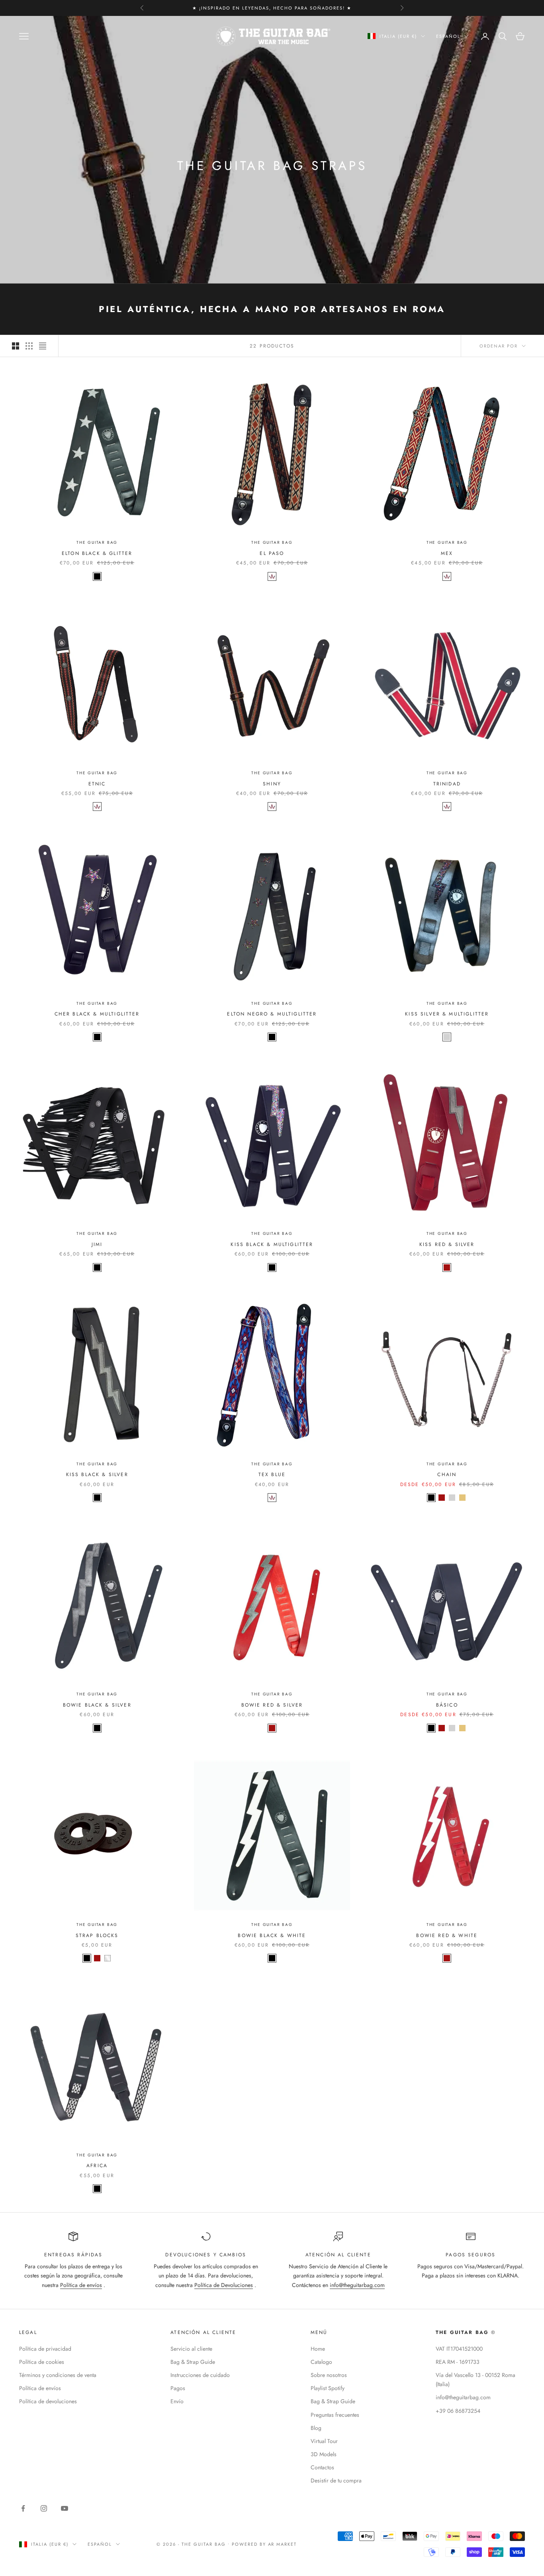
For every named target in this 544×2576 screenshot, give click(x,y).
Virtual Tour (324, 2441)
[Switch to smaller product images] (29, 346)
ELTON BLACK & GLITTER (97, 553)
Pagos (178, 2388)
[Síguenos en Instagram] (44, 2508)
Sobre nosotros (329, 2375)
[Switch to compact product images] (43, 346)
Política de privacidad (45, 2349)
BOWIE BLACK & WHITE (272, 1935)
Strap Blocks (97, 1935)
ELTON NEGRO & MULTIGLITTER (272, 1014)
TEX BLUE (272, 1475)
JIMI (97, 1244)
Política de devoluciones (48, 2401)
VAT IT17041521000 (459, 2349)
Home (318, 2349)
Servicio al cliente (191, 2349)
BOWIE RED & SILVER (272, 1705)
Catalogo (321, 2362)
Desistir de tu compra (336, 2480)
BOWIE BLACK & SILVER (97, 1705)
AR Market (283, 2544)
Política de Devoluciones (224, 2285)
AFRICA (97, 2166)
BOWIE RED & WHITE (447, 1935)
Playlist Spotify (328, 2388)
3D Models (324, 2454)
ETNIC (97, 784)
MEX (447, 553)
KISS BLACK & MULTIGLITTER (272, 1244)
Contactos (322, 2467)
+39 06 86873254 (458, 2411)
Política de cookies (42, 2362)
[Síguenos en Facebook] (23, 2508)
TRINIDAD (447, 784)
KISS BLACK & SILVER (97, 1475)
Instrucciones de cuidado (200, 2375)
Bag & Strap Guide (193, 2362)
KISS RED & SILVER (447, 1244)
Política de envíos (81, 2285)
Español (448, 36)
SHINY (272, 784)
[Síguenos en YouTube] (65, 2508)
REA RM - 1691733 (458, 2362)
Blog (316, 2428)
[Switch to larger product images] (16, 346)
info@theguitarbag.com (357, 2285)
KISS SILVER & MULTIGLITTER (447, 1014)
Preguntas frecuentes (335, 2415)
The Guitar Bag (97, 542)
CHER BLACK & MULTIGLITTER (97, 1014)
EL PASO (272, 553)
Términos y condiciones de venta (58, 2375)
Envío (177, 2401)
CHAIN (447, 1475)
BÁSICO (447, 1705)
